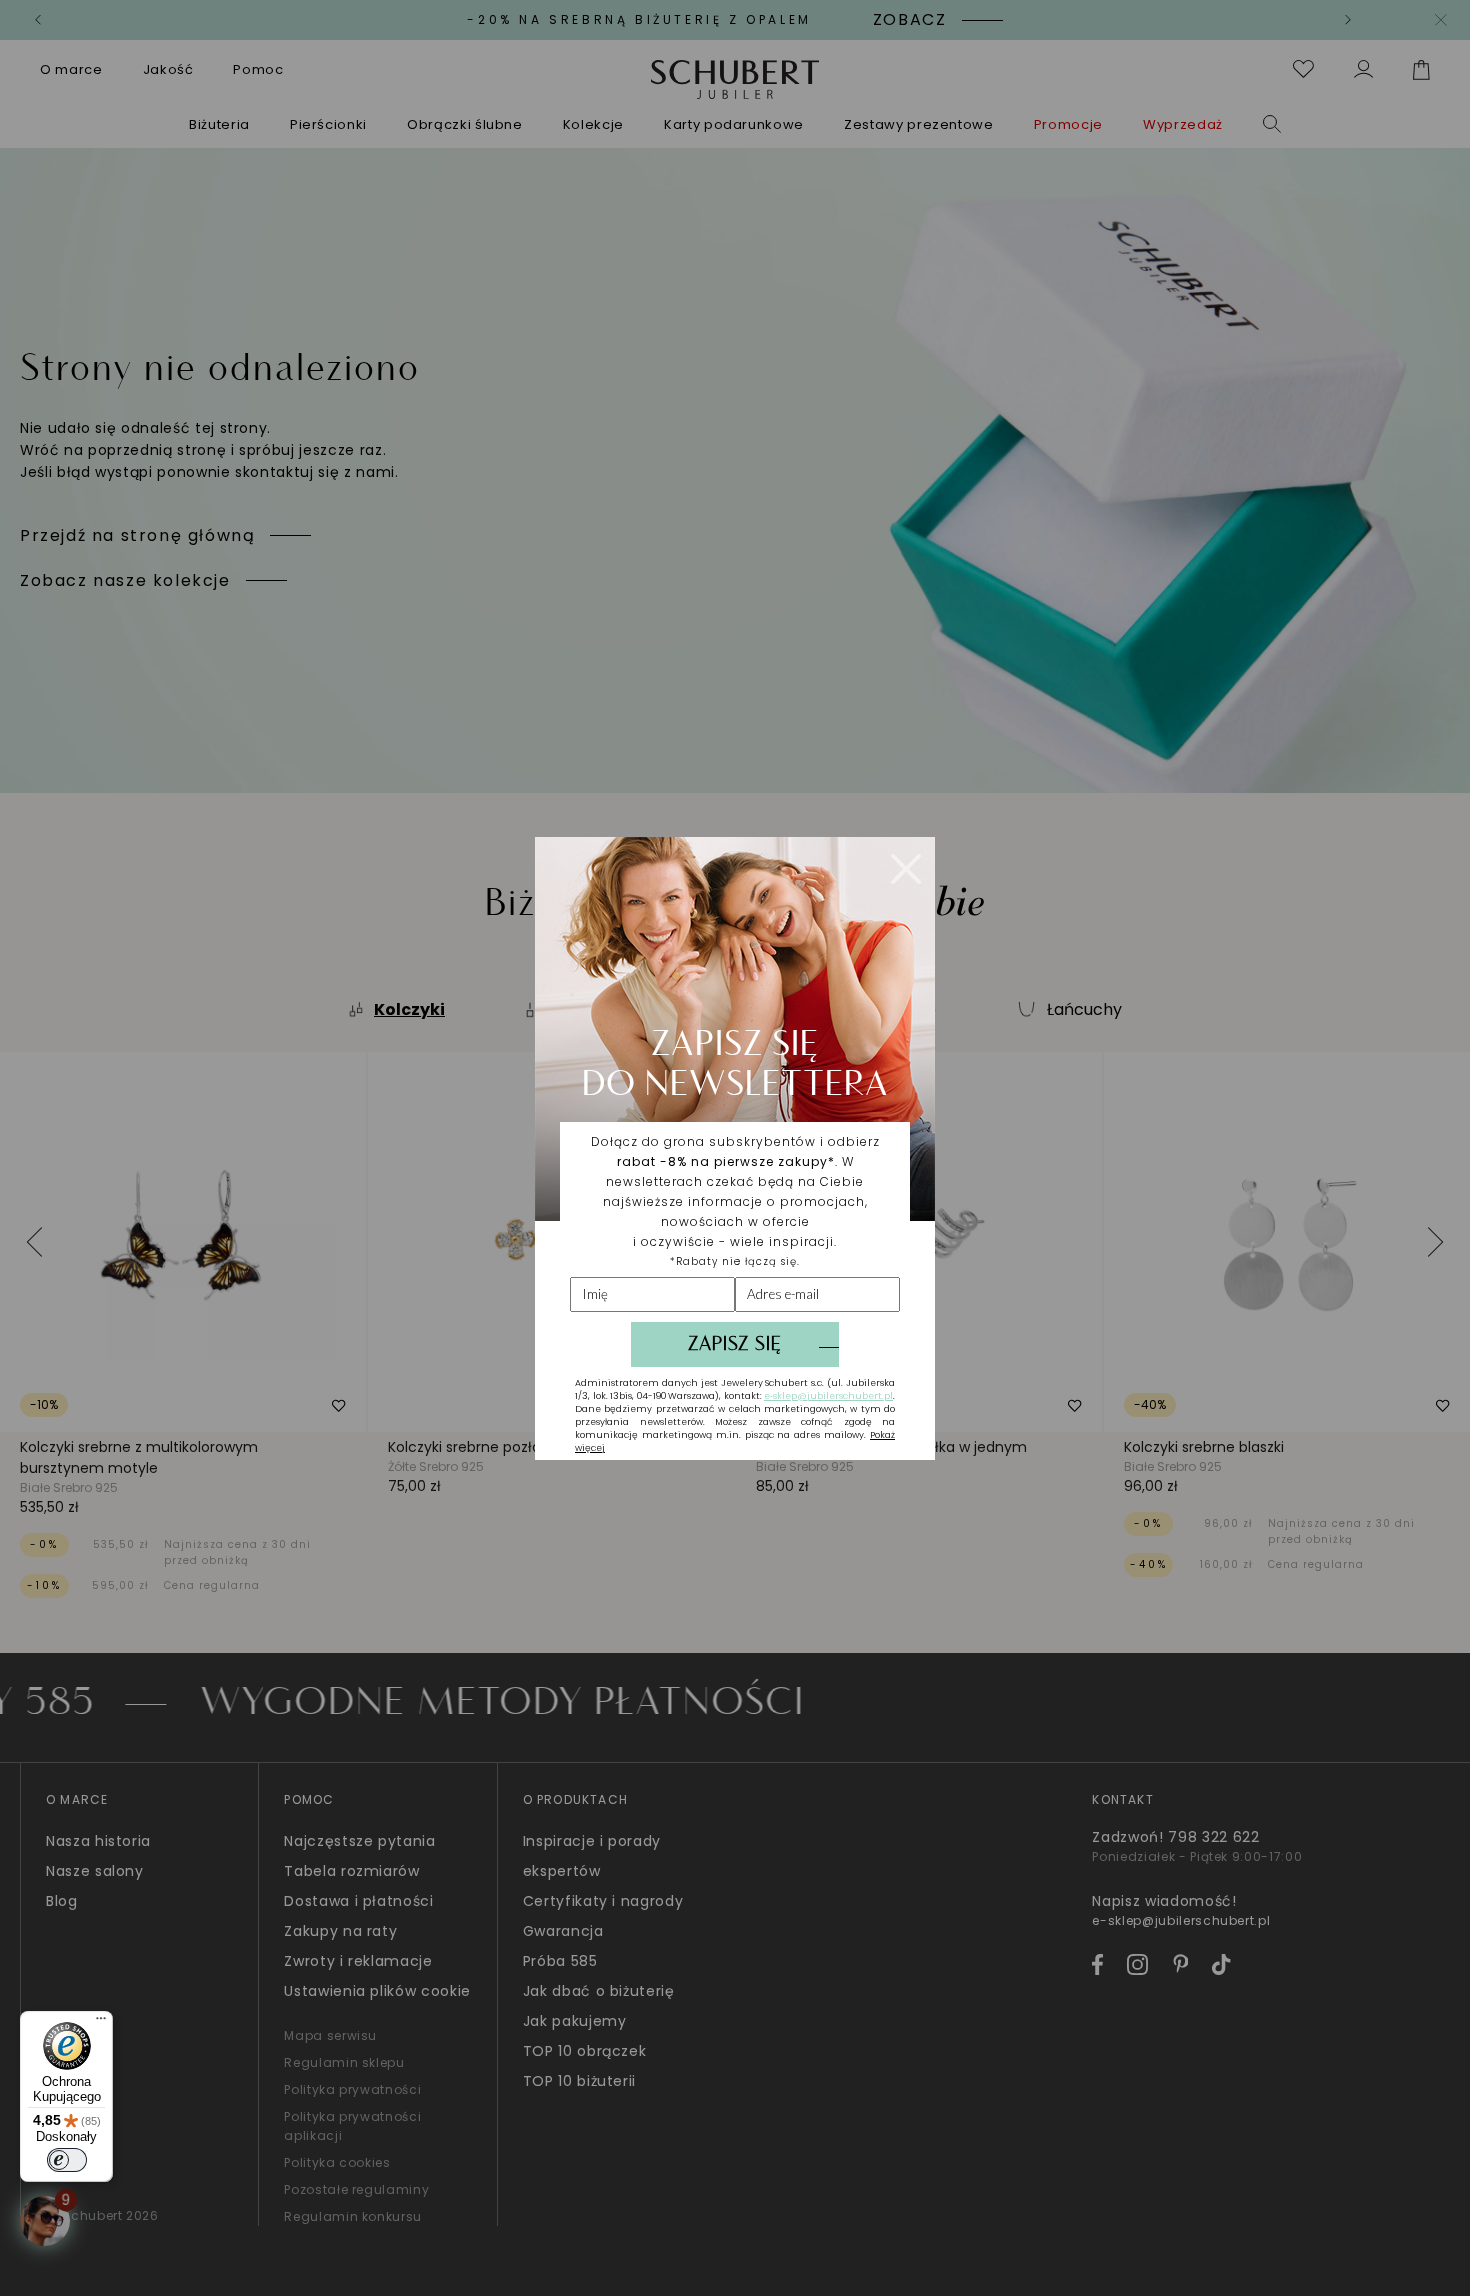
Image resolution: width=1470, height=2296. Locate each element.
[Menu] (101, 2023)
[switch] (67, 2160)
